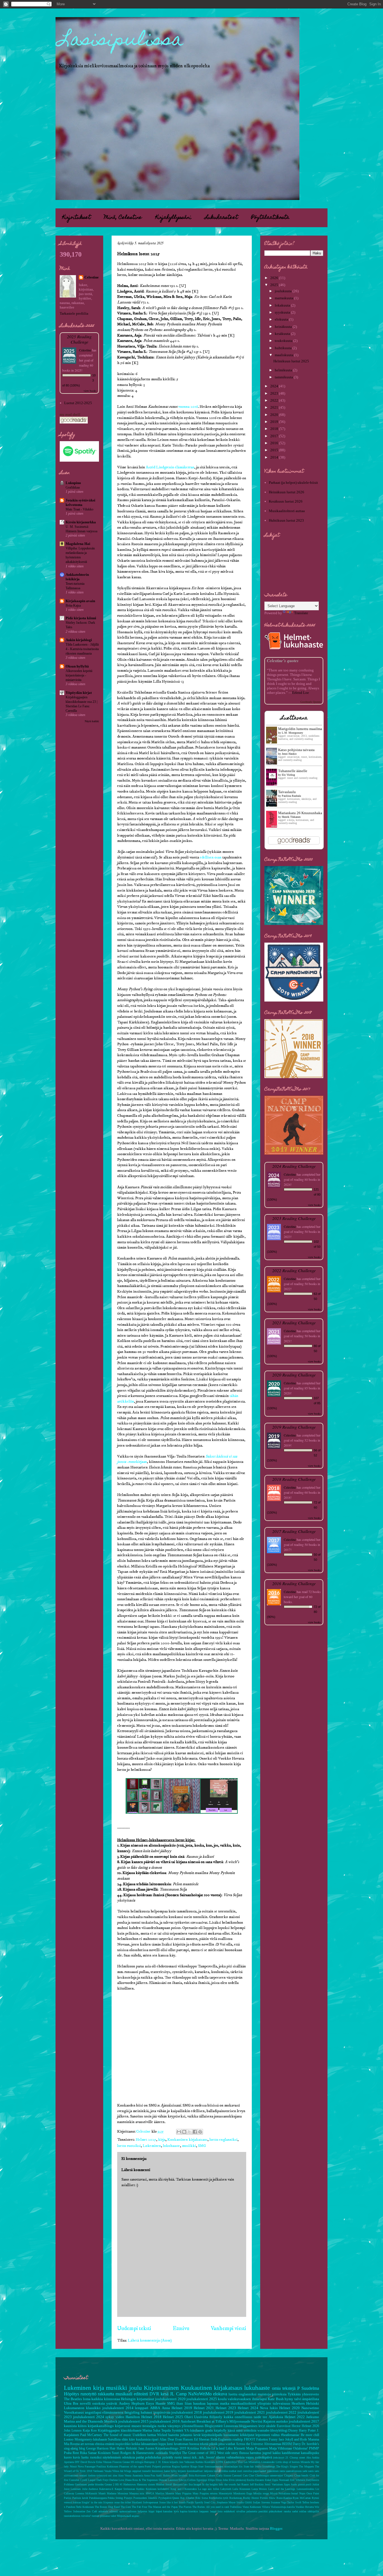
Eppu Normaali (281, 2480)
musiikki (189, 2146)
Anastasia (138, 2475)
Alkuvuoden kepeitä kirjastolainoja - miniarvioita (79, 675)
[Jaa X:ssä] (190, 2132)
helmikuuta (284, 370)
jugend (267, 2453)
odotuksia (128, 2458)
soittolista (250, 2431)
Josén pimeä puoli (301, 2484)
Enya (150, 2403)
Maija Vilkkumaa (281, 2449)
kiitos (82, 2426)
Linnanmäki (268, 2462)
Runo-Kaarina (284, 2498)
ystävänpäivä (263, 2458)
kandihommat (291, 2453)
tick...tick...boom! (203, 2458)
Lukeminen (152, 2146)
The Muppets (306, 2466)
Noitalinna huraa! (288, 2493)
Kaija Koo (90, 2431)
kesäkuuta (283, 334)
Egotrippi (202, 2480)
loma (87, 2399)
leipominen (263, 2435)
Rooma (75, 2444)
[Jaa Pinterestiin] (200, 2132)
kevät (197, 2435)
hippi (152, 2511)
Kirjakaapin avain (80, 601)
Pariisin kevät (80, 2498)
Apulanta (69, 2462)
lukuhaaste (171, 2146)
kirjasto (182, 2471)
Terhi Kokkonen (85, 2507)
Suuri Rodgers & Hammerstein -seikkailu (140, 2453)
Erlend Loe (301, 693)
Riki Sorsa (202, 2498)
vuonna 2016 (188, 407)
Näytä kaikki (92, 721)
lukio (274, 2408)
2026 (275, 278)
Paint (316, 2493)
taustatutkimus (72, 2516)
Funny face (276, 2440)
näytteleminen (112, 2458)
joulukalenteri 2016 (165, 2421)
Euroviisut (284, 2426)
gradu (209, 2431)
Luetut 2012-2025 (78, 403)
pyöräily (168, 2458)
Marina (147, 2431)
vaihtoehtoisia (235, 2458)
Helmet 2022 (295, 2417)
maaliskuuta (284, 355)
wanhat (230, 2444)
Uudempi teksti (134, 2328)
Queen (176, 2498)
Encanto (260, 2480)
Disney (293, 2431)
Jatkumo (313, 2417)
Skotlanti (137, 2502)
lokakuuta (283, 305)
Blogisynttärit (214, 2426)
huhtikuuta (284, 348)
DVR (154, 2394)
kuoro (68, 2458)
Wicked (162, 2435)
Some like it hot (169, 2502)
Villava (266, 2507)
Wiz (317, 2507)
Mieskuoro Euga (243, 2493)
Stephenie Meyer (226, 2502)
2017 (275, 436)
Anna (166, 2408)
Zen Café (92, 2511)
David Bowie (88, 2462)
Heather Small (164, 2484)
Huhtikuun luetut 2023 (286, 520)
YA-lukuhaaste (194, 2431)
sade (305, 2471)
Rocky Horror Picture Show (259, 2498)
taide (258, 2417)
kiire (132, 2440)
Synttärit (177, 2431)
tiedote (92, 2475)
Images (197, 2484)
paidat (140, 2458)
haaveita (174, 2435)
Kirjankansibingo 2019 (171, 2449)
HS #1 (119, 2484)
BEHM (287, 2444)
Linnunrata (231, 2426)
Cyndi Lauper (88, 2480)
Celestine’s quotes (283, 661)
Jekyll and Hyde (296, 2440)
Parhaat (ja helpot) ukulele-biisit (293, 483)
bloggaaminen (248, 2426)
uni (110, 2475)
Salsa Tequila (162, 2431)
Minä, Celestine (123, 218)
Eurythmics (313, 2480)
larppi (213, 2511)
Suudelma (310, 2388)
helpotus (142, 2511)
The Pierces (185, 2507)
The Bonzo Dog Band (107, 2507)
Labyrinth (226, 2489)
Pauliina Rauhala (291, 796)
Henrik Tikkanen (291, 817)
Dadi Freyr (102, 2480)
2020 (275, 415)
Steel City (210, 2502)
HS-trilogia (137, 2462)
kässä (231, 2431)
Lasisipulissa (121, 41)
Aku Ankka (313, 2458)
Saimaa (77, 2502)
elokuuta (282, 319)
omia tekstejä (284, 2388)
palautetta (252, 2511)
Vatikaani (98, 2471)
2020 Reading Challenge (294, 1375)
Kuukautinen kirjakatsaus (187, 2140)
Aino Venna (125, 2475)
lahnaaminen (149, 2444)
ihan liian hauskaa (191, 2403)
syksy (110, 2417)
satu (317, 2471)
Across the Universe (249, 2444)
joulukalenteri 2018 (187, 2412)
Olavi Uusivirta (196, 2417)
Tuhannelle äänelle (293, 771)
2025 (275, 285)
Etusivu (181, 2328)
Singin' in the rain (92, 2502)
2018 (275, 429)
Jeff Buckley (257, 2484)
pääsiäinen (273, 2471)
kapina (184, 2511)
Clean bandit (301, 2475)
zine (115, 2475)
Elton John (222, 2480)
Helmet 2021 (204, 2408)
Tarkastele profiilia (74, 313)
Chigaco (289, 2475)
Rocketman (236, 2498)
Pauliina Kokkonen (107, 2466)
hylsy (174, 2471)
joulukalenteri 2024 (89, 2417)
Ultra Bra (71, 2403)
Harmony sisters (146, 2484)
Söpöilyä (175, 2453)
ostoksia (99, 2403)
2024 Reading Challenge (294, 1166)
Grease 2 (109, 2484)
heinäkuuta (284, 327)
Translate (301, 613)
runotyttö (88, 2394)
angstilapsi (93, 2412)
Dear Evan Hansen (180, 2440)
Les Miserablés (252, 2462)
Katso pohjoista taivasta (296, 750)
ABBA (155, 2408)
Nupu (302, 2493)
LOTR (220, 2462)
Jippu (287, 2484)
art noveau (87, 2444)
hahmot (146, 2412)
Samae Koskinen (99, 2453)
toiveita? (86, 2516)
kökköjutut (247, 2435)
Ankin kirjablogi (79, 640)
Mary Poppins (183, 2493)
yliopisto (264, 2403)
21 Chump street (295, 2458)
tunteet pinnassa (101, 2516)
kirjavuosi (123, 2426)
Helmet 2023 (226, 2408)
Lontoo (69, 2440)
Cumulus (74, 2480)
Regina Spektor (181, 2466)
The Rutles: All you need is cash (211, 2507)
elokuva (220, 2394)
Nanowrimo (310, 2408)
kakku (277, 2453)
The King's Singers (287, 2466)
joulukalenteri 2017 (304, 2421)
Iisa (191, 2484)
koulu (222, 2399)
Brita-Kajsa (73, 606)
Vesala (108, 2471)
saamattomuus (294, 2471)
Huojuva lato (180, 2484)
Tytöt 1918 (86, 2471)
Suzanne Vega (279, 2502)
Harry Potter (307, 2431)
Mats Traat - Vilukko (79, 509)
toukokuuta (284, 341)
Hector (296, 2426)
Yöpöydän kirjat (79, 693)
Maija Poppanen (257, 2449)
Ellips (211, 2480)
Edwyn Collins (187, 2480)
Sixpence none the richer (117, 2502)
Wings (128, 2471)
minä (239, 2431)
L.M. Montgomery (292, 733)
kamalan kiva (171, 2511)
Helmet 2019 (182, 2408)
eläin (125, 2440)
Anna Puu (149, 2475)
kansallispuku (310, 2453)
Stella (258, 2466)
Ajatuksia (276, 2417)
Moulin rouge (261, 2493)
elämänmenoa (113, 2412)
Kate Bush (276, 2399)
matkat (233, 2471)
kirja (162, 2140)
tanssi (187, 2458)
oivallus (241, 2511)
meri (240, 2471)
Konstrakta (191, 2489)
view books (90, 391)
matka (225, 2403)
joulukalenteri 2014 (118, 2408)
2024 (275, 386)
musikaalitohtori (243, 2403)
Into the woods (227, 2484)
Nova (264, 2408)
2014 (275, 457)
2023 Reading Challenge (294, 1218)
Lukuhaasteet (221, 218)
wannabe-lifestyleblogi (272, 2431)
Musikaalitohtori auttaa (287, 511)
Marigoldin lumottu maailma (300, 729)
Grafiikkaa (73, 487)
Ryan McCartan (302, 2498)
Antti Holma (163, 2475)
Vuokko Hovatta (305, 2507)
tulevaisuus (282, 2403)
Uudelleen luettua (144, 2435)
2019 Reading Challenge (294, 1427)
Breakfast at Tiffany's (213, 2421)
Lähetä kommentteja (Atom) (150, 2340)
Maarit (102, 2493)
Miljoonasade (240, 2421)
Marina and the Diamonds (84, 2421)
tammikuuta (284, 377)
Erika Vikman (104, 2462)
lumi (170, 2444)
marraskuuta (284, 298)
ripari (155, 2440)
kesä (165, 2394)
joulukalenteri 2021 (250, 2412)
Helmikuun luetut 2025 (291, 361)
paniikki (263, 2511)
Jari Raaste (243, 2484)
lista (220, 2511)
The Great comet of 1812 (199, 2453)
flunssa (244, 2453)
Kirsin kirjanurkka (81, 522)
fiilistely (216, 2417)
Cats (245, 2475)
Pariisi (68, 2498)
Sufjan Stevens (261, 2502)
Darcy (297, 2444)
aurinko (282, 2421)
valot (113, 2516)
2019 (275, 422)
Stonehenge (269, 2466)
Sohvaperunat (151, 2502)
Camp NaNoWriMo (194, 2394)
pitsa (222, 2444)
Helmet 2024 (248, 2408)
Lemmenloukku (305, 2489)
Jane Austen (146, 2449)
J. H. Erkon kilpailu (167, 2462)
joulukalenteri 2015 (133, 2421)
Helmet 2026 (310, 2426)
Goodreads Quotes (311, 702)
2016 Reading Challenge (294, 1583)
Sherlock (111, 2421)
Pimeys (128, 2498)
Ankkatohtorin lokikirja (77, 577)
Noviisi (257, 2421)
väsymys (174, 2426)
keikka (136, 2444)
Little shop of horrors (288, 2462)
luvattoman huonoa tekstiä (191, 2444)
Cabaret (211, 2475)
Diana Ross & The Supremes (141, 2480)
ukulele (271, 2426)
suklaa (303, 2511)
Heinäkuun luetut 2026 (287, 492)
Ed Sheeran (202, 2440)
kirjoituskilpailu (212, 2435)
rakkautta (106, 2394)
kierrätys (193, 2511)
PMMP (314, 2449)
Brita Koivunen (197, 2475)
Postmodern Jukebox (145, 2498)
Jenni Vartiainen (274, 2484)
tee (265, 2417)
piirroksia (279, 2394)
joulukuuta (284, 291)
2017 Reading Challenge (294, 1531)
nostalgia (149, 2426)
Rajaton (269, 2421)
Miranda (305, 2462)
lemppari (142, 2408)
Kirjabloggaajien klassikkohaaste (120, 2431)
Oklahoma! (300, 2449)
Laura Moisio (259, 2489)
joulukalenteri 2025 (202, 2399)
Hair (113, 2449)
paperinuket (260, 2471)
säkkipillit (313, 2511)
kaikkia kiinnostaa (106, 2399)
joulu (136, 2388)
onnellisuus (244, 2417)
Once (309, 2493)
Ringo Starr (197, 2466)
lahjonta (208, 2471)
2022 (275, 400)
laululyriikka (221, 2471)
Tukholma (236, 2507)
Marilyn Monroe (165, 2493)
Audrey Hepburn (132, 2403)
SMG (202, 2146)
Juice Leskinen (72, 2489)
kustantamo (231, 2435)
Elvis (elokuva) (237, 2480)
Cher (251, 2475)
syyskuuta (283, 312)
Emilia (251, 2480)
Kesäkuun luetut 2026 (286, 501)
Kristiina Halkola (199, 2449)
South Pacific (186, 2502)
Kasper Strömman (125, 2489)
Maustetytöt (225, 2493)
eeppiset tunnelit (142, 2471)
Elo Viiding (288, 775)
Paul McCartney (91, 2435)
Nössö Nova (77, 2466)
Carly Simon (224, 2475)
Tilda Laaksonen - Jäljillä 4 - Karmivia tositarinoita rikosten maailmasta (82, 649)
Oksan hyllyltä (77, 666)
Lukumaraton (74, 2408)
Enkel (268, 2480)
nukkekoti (229, 2511)
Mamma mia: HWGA (142, 2493)
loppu (162, 2444)
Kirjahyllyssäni (173, 218)
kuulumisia (143, 2440)
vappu (250, 2458)
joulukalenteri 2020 (170, 2399)
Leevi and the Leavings (282, 2489)
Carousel (237, 2475)
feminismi (157, 2471)
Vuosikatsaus (74, 2412)
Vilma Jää (118, 2471)
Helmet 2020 (289, 2408)
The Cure (126, 2507)
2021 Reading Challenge (294, 1322)
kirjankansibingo (101, 2426)
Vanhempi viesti (229, 2328)
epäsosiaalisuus (128, 2511)
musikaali (124, 2394)
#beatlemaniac (290, 2435)
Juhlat (316, 2484)
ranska (287, 2511)
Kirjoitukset (76, 218)
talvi (298, 2399)
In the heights (210, 2484)
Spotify (199, 2502)
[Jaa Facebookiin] (195, 2132)
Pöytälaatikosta (270, 218)
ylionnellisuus (193, 2426)
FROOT (250, 2440)
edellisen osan (211, 857)
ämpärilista (311, 2399)
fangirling (132, 2412)
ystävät (112, 2403)
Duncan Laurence (168, 2480)
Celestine (92, 277)
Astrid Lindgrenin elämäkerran (170, 467)
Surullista (114, 2440)
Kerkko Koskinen (205, 2462)
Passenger (90, 2466)
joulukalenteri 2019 (218, 2412)
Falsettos (262, 2440)
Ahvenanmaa (273, 2444)
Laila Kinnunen (241, 2489)
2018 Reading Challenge (294, 1479)
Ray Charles (187, 2498)
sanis (311, 2471)
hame (167, 2471)
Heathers (298, 2403)
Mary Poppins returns (205, 2493)
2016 (275, 443)
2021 (275, 407)
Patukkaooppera (98, 2498)
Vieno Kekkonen (252, 2507)
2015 (275, 450)
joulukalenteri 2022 (281, 2412)
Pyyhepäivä (165, 2498)
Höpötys (71, 2394)
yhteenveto (311, 2394)
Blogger (276, 2528)
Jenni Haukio (289, 754)
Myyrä (274, 2493)
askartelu (103, 2511)
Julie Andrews (90, 2489)
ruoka (162, 2426)
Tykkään (294, 2394)
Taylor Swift (294, 2502)
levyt (262, 2426)
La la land (218, 2449)
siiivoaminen (71, 2475)
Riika (83, 2453)
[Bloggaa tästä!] (184, 2132)
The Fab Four (139, 2507)
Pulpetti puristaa (162, 2466)
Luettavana (294, 718)
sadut (295, 2511)
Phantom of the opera (131, 2466)
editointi (141, 2394)
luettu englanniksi (223, 2140)
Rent (76, 2453)
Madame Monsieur (117, 2493)
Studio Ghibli (244, 2502)
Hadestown (130, 2484)
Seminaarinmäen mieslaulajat (221, 2466)
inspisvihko (123, 2444)
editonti (114, 2511)
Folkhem (69, 2484)
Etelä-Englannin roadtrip (227, 2440)
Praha (68, 2453)
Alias (163, 2440)
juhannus (186, 2435)
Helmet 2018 (151, 2417)
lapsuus (213, 2403)
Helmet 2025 (146, 2140)
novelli (85, 2403)
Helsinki (313, 2403)
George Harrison (97, 2449)
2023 (275, 393)
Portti (148, 2466)
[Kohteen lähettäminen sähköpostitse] (179, 2132)
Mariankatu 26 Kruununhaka (300, 813)
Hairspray (149, 2462)
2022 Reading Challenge (294, 1270)
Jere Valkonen (187, 2462)
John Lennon (73, 2431)
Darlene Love (117, 2480)
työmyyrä (102, 2475)
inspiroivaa (162, 2412)
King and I (177, 2489)
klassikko (93, 2408)
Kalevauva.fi (106, 2489)
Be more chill (310, 2435)
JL (172, 2394)
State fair (249, 2466)
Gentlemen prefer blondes (89, 2484)
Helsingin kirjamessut (137, 2399)
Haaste (161, 2403)
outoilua (248, 2471)
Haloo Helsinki (127, 2449)
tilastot (221, 2458)
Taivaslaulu (287, 792)
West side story (228, 2453)
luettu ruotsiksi (129, 2146)
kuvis (77, 2458)
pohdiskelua (153, 2458)
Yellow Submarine (75, 2511)
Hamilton (133, 2417)
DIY (77, 2462)
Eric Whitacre (298, 2480)
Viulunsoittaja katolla (283, 2507)
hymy (289, 2399)
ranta (282, 2471)
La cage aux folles (209, 2489)
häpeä (159, 2511)
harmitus (256, 2453)
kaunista (70, 2426)
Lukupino (73, 483)
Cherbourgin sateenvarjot (269, 2475)
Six (241, 2466)
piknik (213, 2444)
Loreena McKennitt (86, 2493)
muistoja (264, 2394)
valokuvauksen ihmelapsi (247, 2399)
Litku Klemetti (235, 2449)
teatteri (83, 2475)
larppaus (204, 2511)
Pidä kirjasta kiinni (81, 618)
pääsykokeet (276, 2511)
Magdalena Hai (78, 544)
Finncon (117, 2462)
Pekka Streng (115, 2498)
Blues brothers (179, 2475)
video (120, 2417)
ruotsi (178, 2458)
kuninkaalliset (195, 2471)
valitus (275, 2435)
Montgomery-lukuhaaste (91, 2440)
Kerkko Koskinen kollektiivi (153, 2489)
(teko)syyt (279, 2458)
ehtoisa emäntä (105, 2444)
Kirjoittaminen (161, 2388)
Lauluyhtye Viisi (233, 2462)
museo (136, 2426)
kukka (229, 2417)
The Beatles (73, 2399)
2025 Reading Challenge (79, 339)
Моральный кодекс (128, 2516)
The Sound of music (117, 2435)
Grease (126, 2462)
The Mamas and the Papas (163, 2507)
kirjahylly (220, 2431)
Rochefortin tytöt (219, 2498)
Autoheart (188, 2421)
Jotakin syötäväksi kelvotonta (80, 502)
